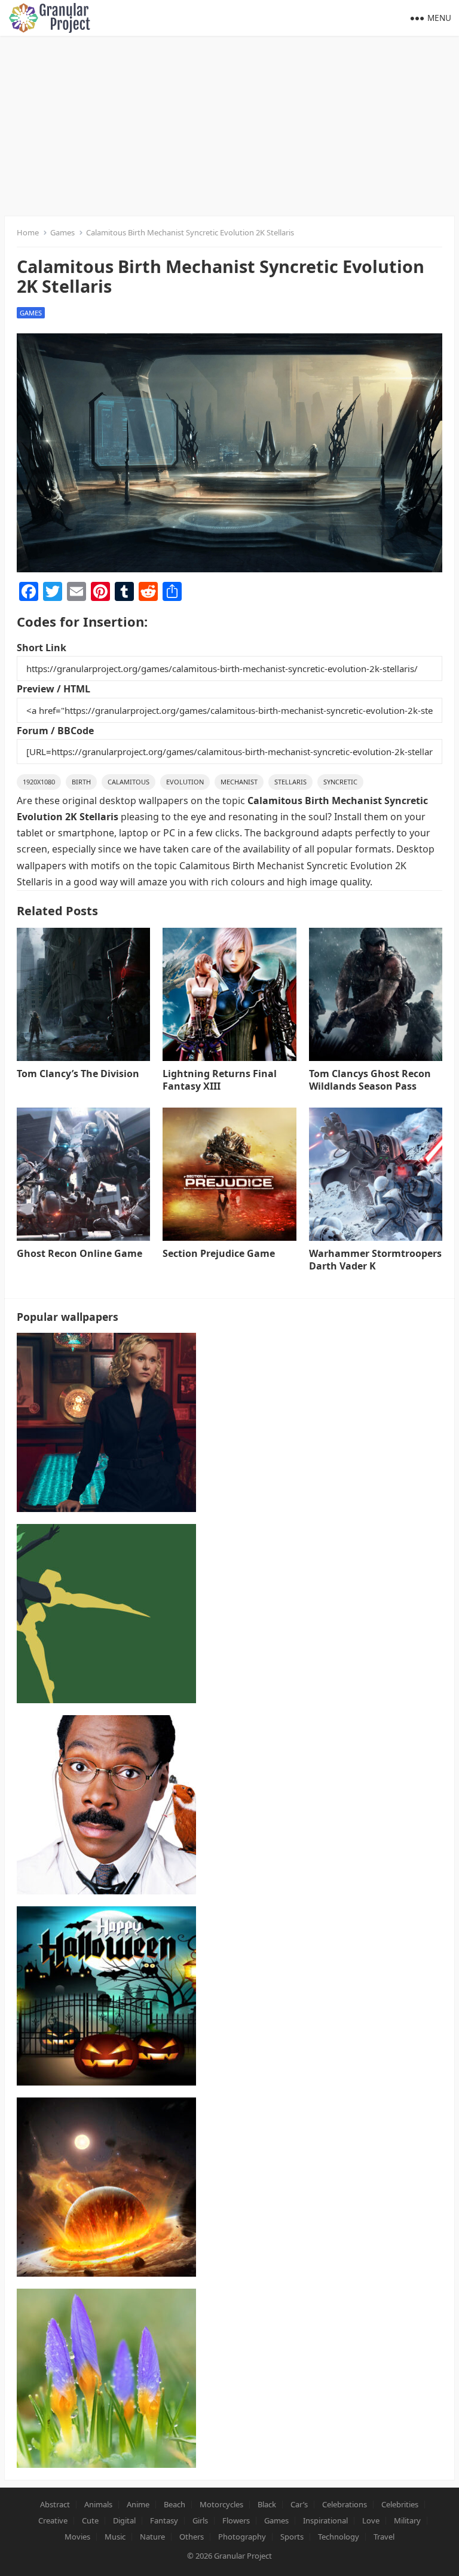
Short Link (42, 648)
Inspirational (325, 2520)
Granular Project (243, 2556)
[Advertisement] (229, 125)
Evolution (185, 782)
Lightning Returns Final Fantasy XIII (220, 1080)
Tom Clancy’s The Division (78, 1074)
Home (28, 232)
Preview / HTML (53, 689)
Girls (200, 2520)
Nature (152, 2537)
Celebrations (345, 2504)
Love (371, 2520)
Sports (292, 2537)
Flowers (236, 2520)
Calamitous (128, 782)
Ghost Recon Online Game (79, 1253)
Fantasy (164, 2520)
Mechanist (239, 782)
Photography (242, 2537)
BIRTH (81, 782)
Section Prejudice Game (219, 1253)
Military (407, 2520)
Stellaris (290, 782)
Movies (77, 2537)
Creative (53, 2520)
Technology (339, 2537)
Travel (384, 2537)
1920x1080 (39, 782)
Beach (175, 2504)
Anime (138, 2504)
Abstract (55, 2504)
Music (115, 2537)
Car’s (299, 2504)
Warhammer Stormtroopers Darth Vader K (375, 1260)
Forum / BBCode (55, 731)
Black (267, 2504)
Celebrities (400, 2504)
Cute (90, 2520)
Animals (98, 2504)
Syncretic (340, 782)
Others (192, 2537)
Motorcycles (221, 2504)
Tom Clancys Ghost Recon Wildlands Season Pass (370, 1080)
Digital (124, 2520)
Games (62, 232)
